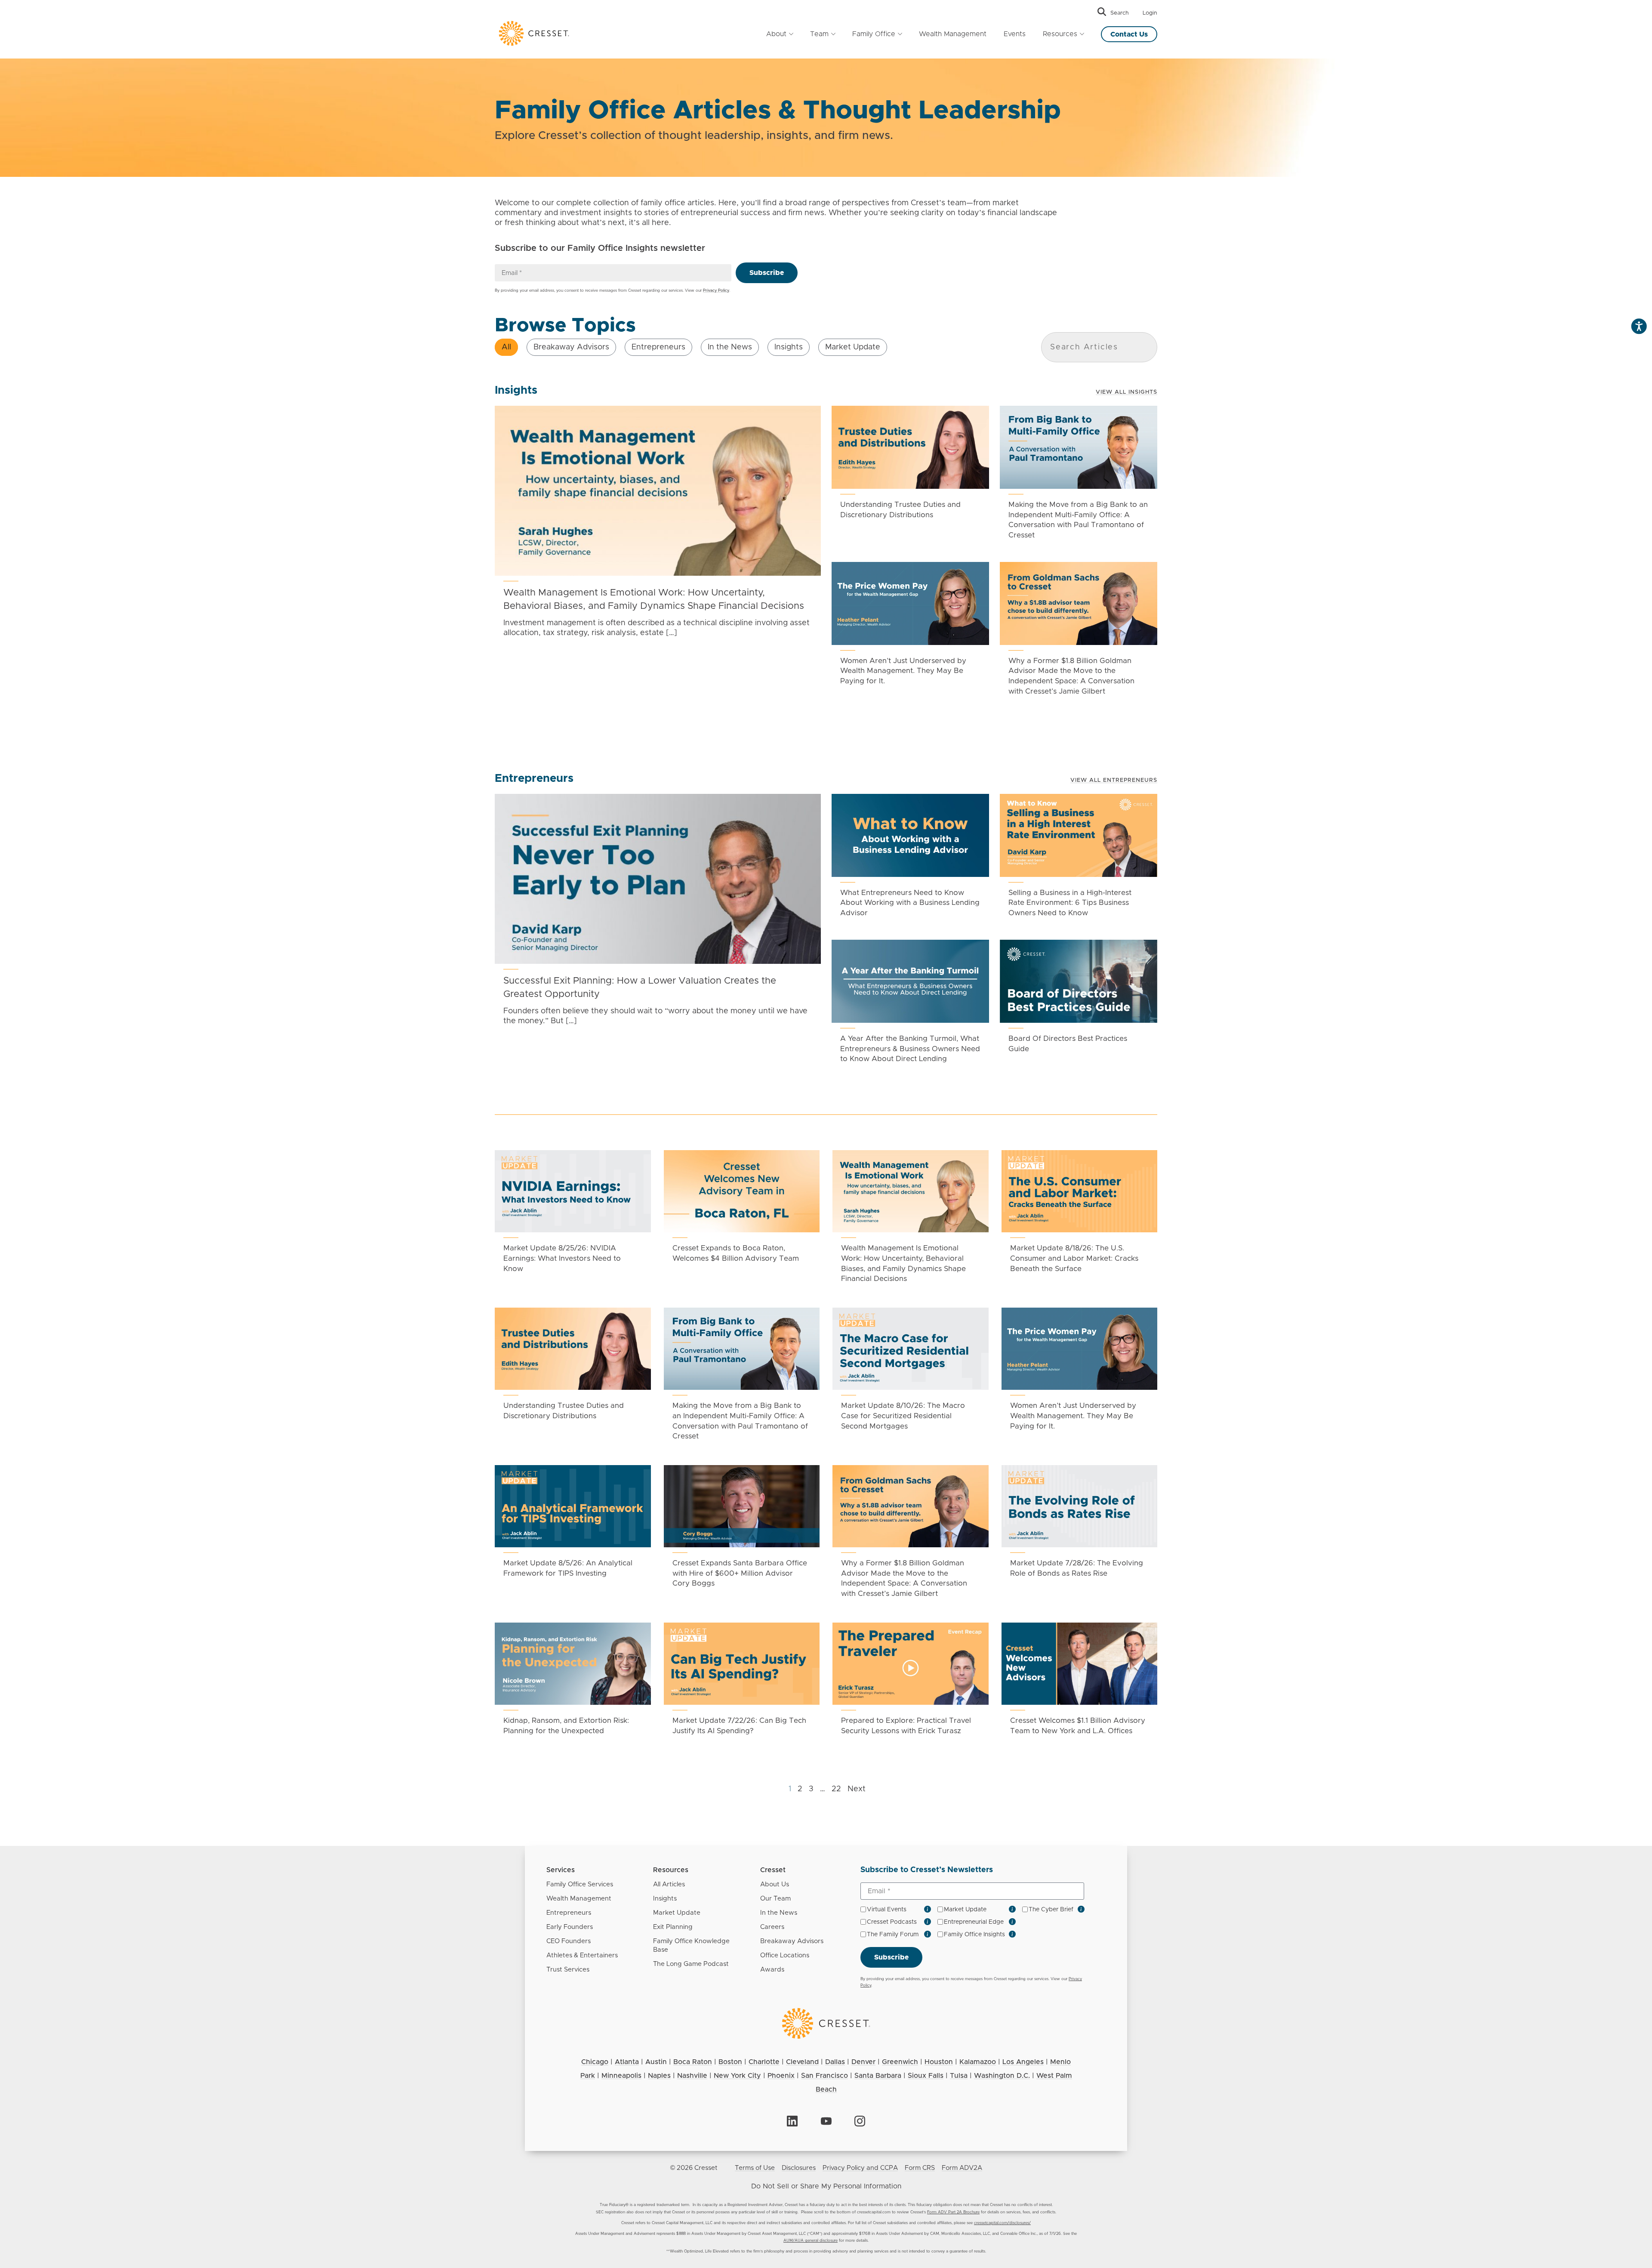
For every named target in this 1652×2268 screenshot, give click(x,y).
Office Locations (785, 1955)
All (506, 347)
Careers (772, 1927)
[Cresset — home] (533, 33)
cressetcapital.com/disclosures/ (1002, 2223)
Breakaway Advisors (571, 347)
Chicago (595, 2062)
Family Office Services (580, 1884)
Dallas (835, 2062)
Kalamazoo (978, 2062)
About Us (775, 1884)
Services (561, 1870)
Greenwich (900, 2062)
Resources (1060, 34)
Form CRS (920, 2168)
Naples (659, 2076)
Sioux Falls (926, 2076)
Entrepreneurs (658, 347)
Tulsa (959, 2076)
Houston (939, 2062)
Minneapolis (621, 2076)
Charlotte (764, 2062)
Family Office (874, 34)
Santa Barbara (878, 2076)
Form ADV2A (962, 2168)
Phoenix (781, 2076)
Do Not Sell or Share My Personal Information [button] (826, 2186)
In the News (730, 347)
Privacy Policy (716, 291)
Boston (730, 2062)
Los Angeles (1023, 2062)
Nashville (692, 2076)
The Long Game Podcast (691, 1964)
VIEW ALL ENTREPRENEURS (1114, 780)
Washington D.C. (1002, 2076)
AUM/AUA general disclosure (811, 2241)
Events (1015, 34)
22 (836, 1789)
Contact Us (1129, 34)
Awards (772, 1970)
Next (857, 1789)
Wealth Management (953, 34)
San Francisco (824, 2076)
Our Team (775, 1899)
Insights (789, 347)
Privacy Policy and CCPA (860, 2168)
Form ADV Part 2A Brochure (953, 2212)
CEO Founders (569, 1941)
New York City (737, 2076)
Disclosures (799, 2168)
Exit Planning (673, 1927)
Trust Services (568, 1970)
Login (1150, 13)
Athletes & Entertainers (582, 1955)
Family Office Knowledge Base (691, 1946)
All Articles (669, 1884)
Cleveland (802, 2062)
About (776, 34)
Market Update (853, 347)
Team (819, 34)
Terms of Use (755, 2168)
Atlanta (627, 2062)
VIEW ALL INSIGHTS (1127, 392)
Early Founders (570, 1927)
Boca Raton (693, 2062)
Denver (863, 2062)
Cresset (773, 1870)
